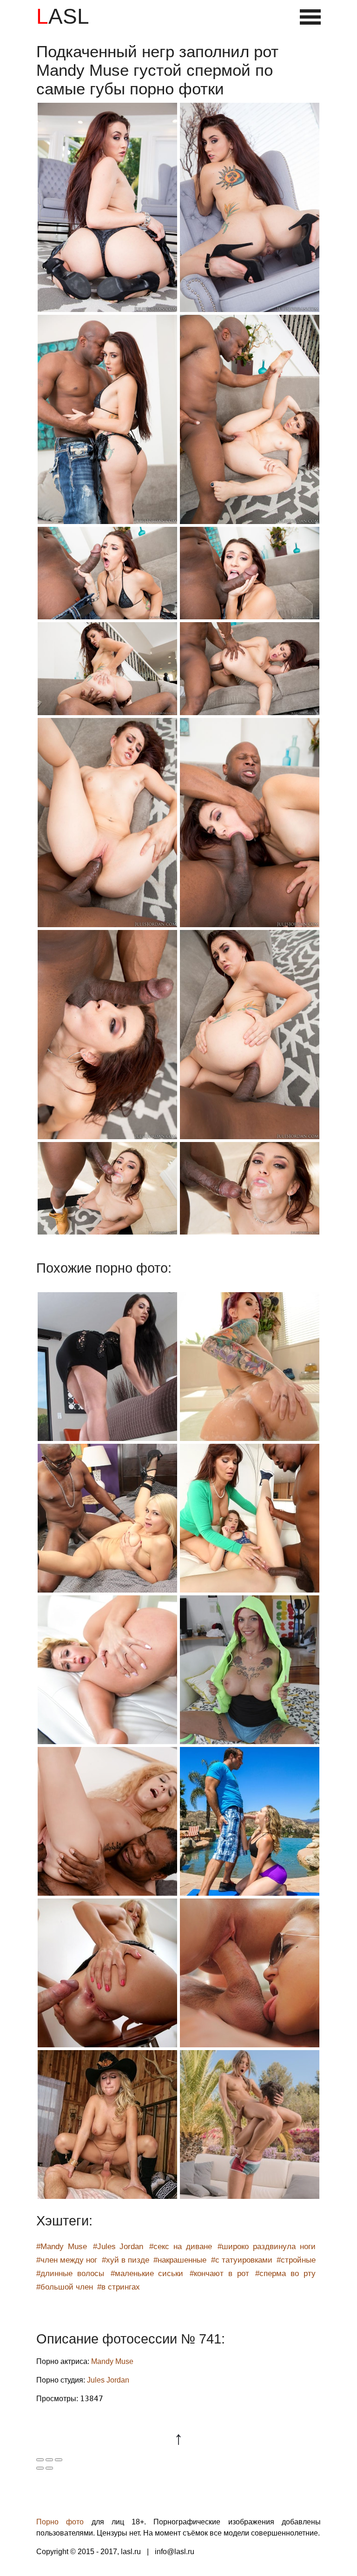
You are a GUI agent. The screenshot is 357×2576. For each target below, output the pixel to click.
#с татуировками (242, 2260)
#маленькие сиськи (147, 2274)
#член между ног (67, 2260)
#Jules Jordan (118, 2247)
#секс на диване (181, 2247)
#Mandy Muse (62, 2247)
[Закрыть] (40, 2460)
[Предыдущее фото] (40, 2468)
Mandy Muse (112, 2361)
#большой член (65, 2287)
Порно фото (60, 2522)
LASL (63, 16)
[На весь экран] (49, 2460)
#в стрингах (119, 2287)
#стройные (296, 2260)
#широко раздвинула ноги (267, 2247)
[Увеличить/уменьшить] (59, 2460)
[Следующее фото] (49, 2468)
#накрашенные (180, 2260)
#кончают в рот (219, 2274)
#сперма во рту (285, 2274)
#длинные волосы (70, 2274)
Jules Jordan (108, 2380)
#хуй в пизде (126, 2260)
